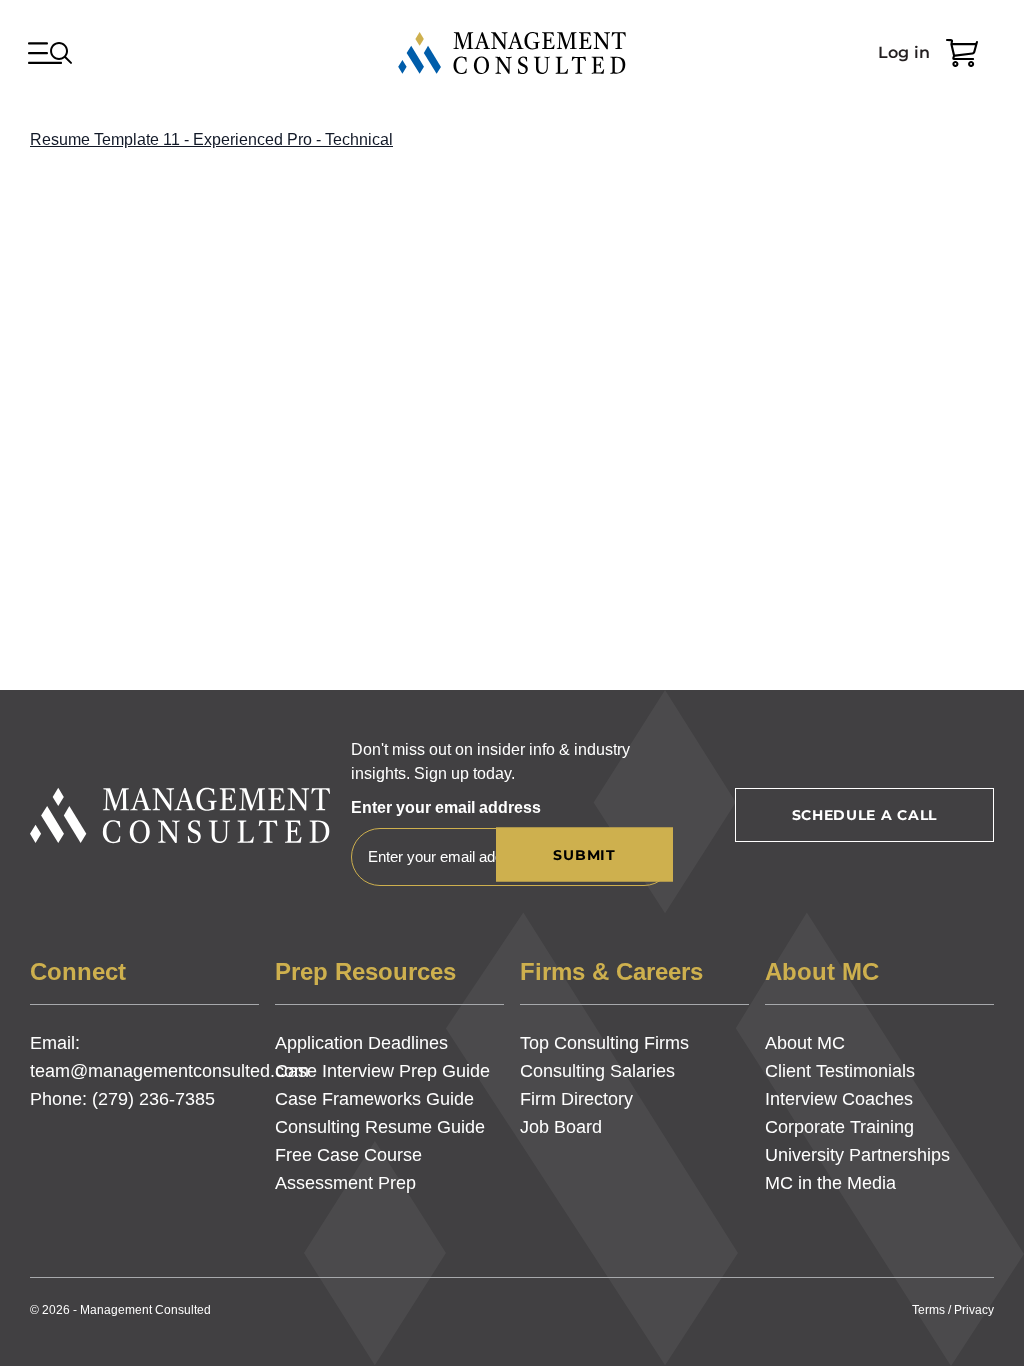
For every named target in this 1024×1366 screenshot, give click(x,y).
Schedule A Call (865, 815)
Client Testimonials (840, 1071)
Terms (928, 1310)
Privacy (974, 1310)
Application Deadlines (361, 1043)
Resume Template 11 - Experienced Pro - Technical (211, 139)
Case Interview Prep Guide (382, 1071)
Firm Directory (576, 1099)
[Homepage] (512, 53)
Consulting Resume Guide (380, 1127)
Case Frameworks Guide (374, 1099)
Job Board (561, 1127)
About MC (805, 1043)
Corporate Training (839, 1127)
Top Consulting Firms (604, 1043)
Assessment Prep (345, 1183)
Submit (584, 855)
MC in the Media (830, 1183)
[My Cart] (962, 53)
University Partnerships (857, 1155)
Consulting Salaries (597, 1071)
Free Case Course (348, 1155)
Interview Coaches (839, 1099)
